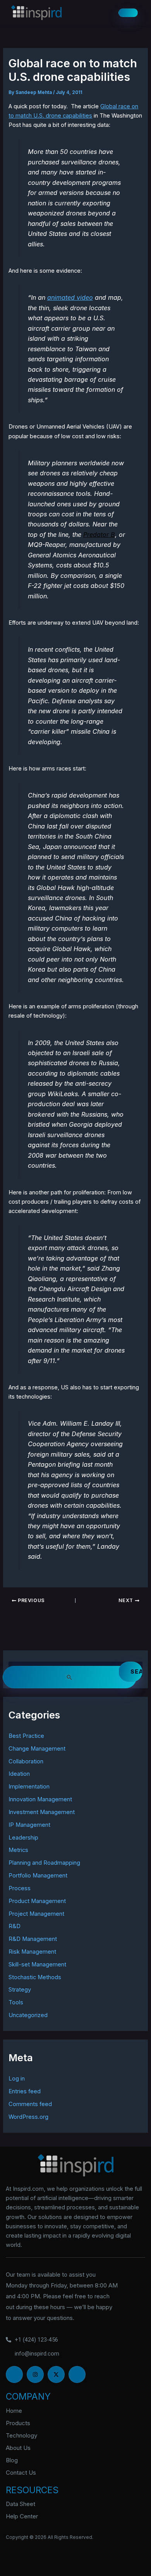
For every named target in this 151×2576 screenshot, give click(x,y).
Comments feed (30, 2104)
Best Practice (26, 1736)
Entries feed (25, 2091)
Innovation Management (40, 1799)
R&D (15, 1926)
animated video (70, 297)
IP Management (29, 1825)
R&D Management (33, 1939)
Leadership (23, 1838)
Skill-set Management (37, 1964)
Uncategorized (28, 2015)
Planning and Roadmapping (44, 1863)
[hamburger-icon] (128, 13)
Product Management (37, 1901)
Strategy (20, 1990)
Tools (16, 2002)
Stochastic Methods (35, 1977)
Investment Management (42, 1812)
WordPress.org (28, 2117)
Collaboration (26, 1761)
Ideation (19, 1774)
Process (20, 1888)
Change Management (37, 1749)
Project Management (36, 1914)
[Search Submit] (69, 1677)
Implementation (29, 1787)
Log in (17, 2079)
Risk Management (32, 1952)
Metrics (18, 1850)
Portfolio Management (38, 1876)
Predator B (99, 535)
